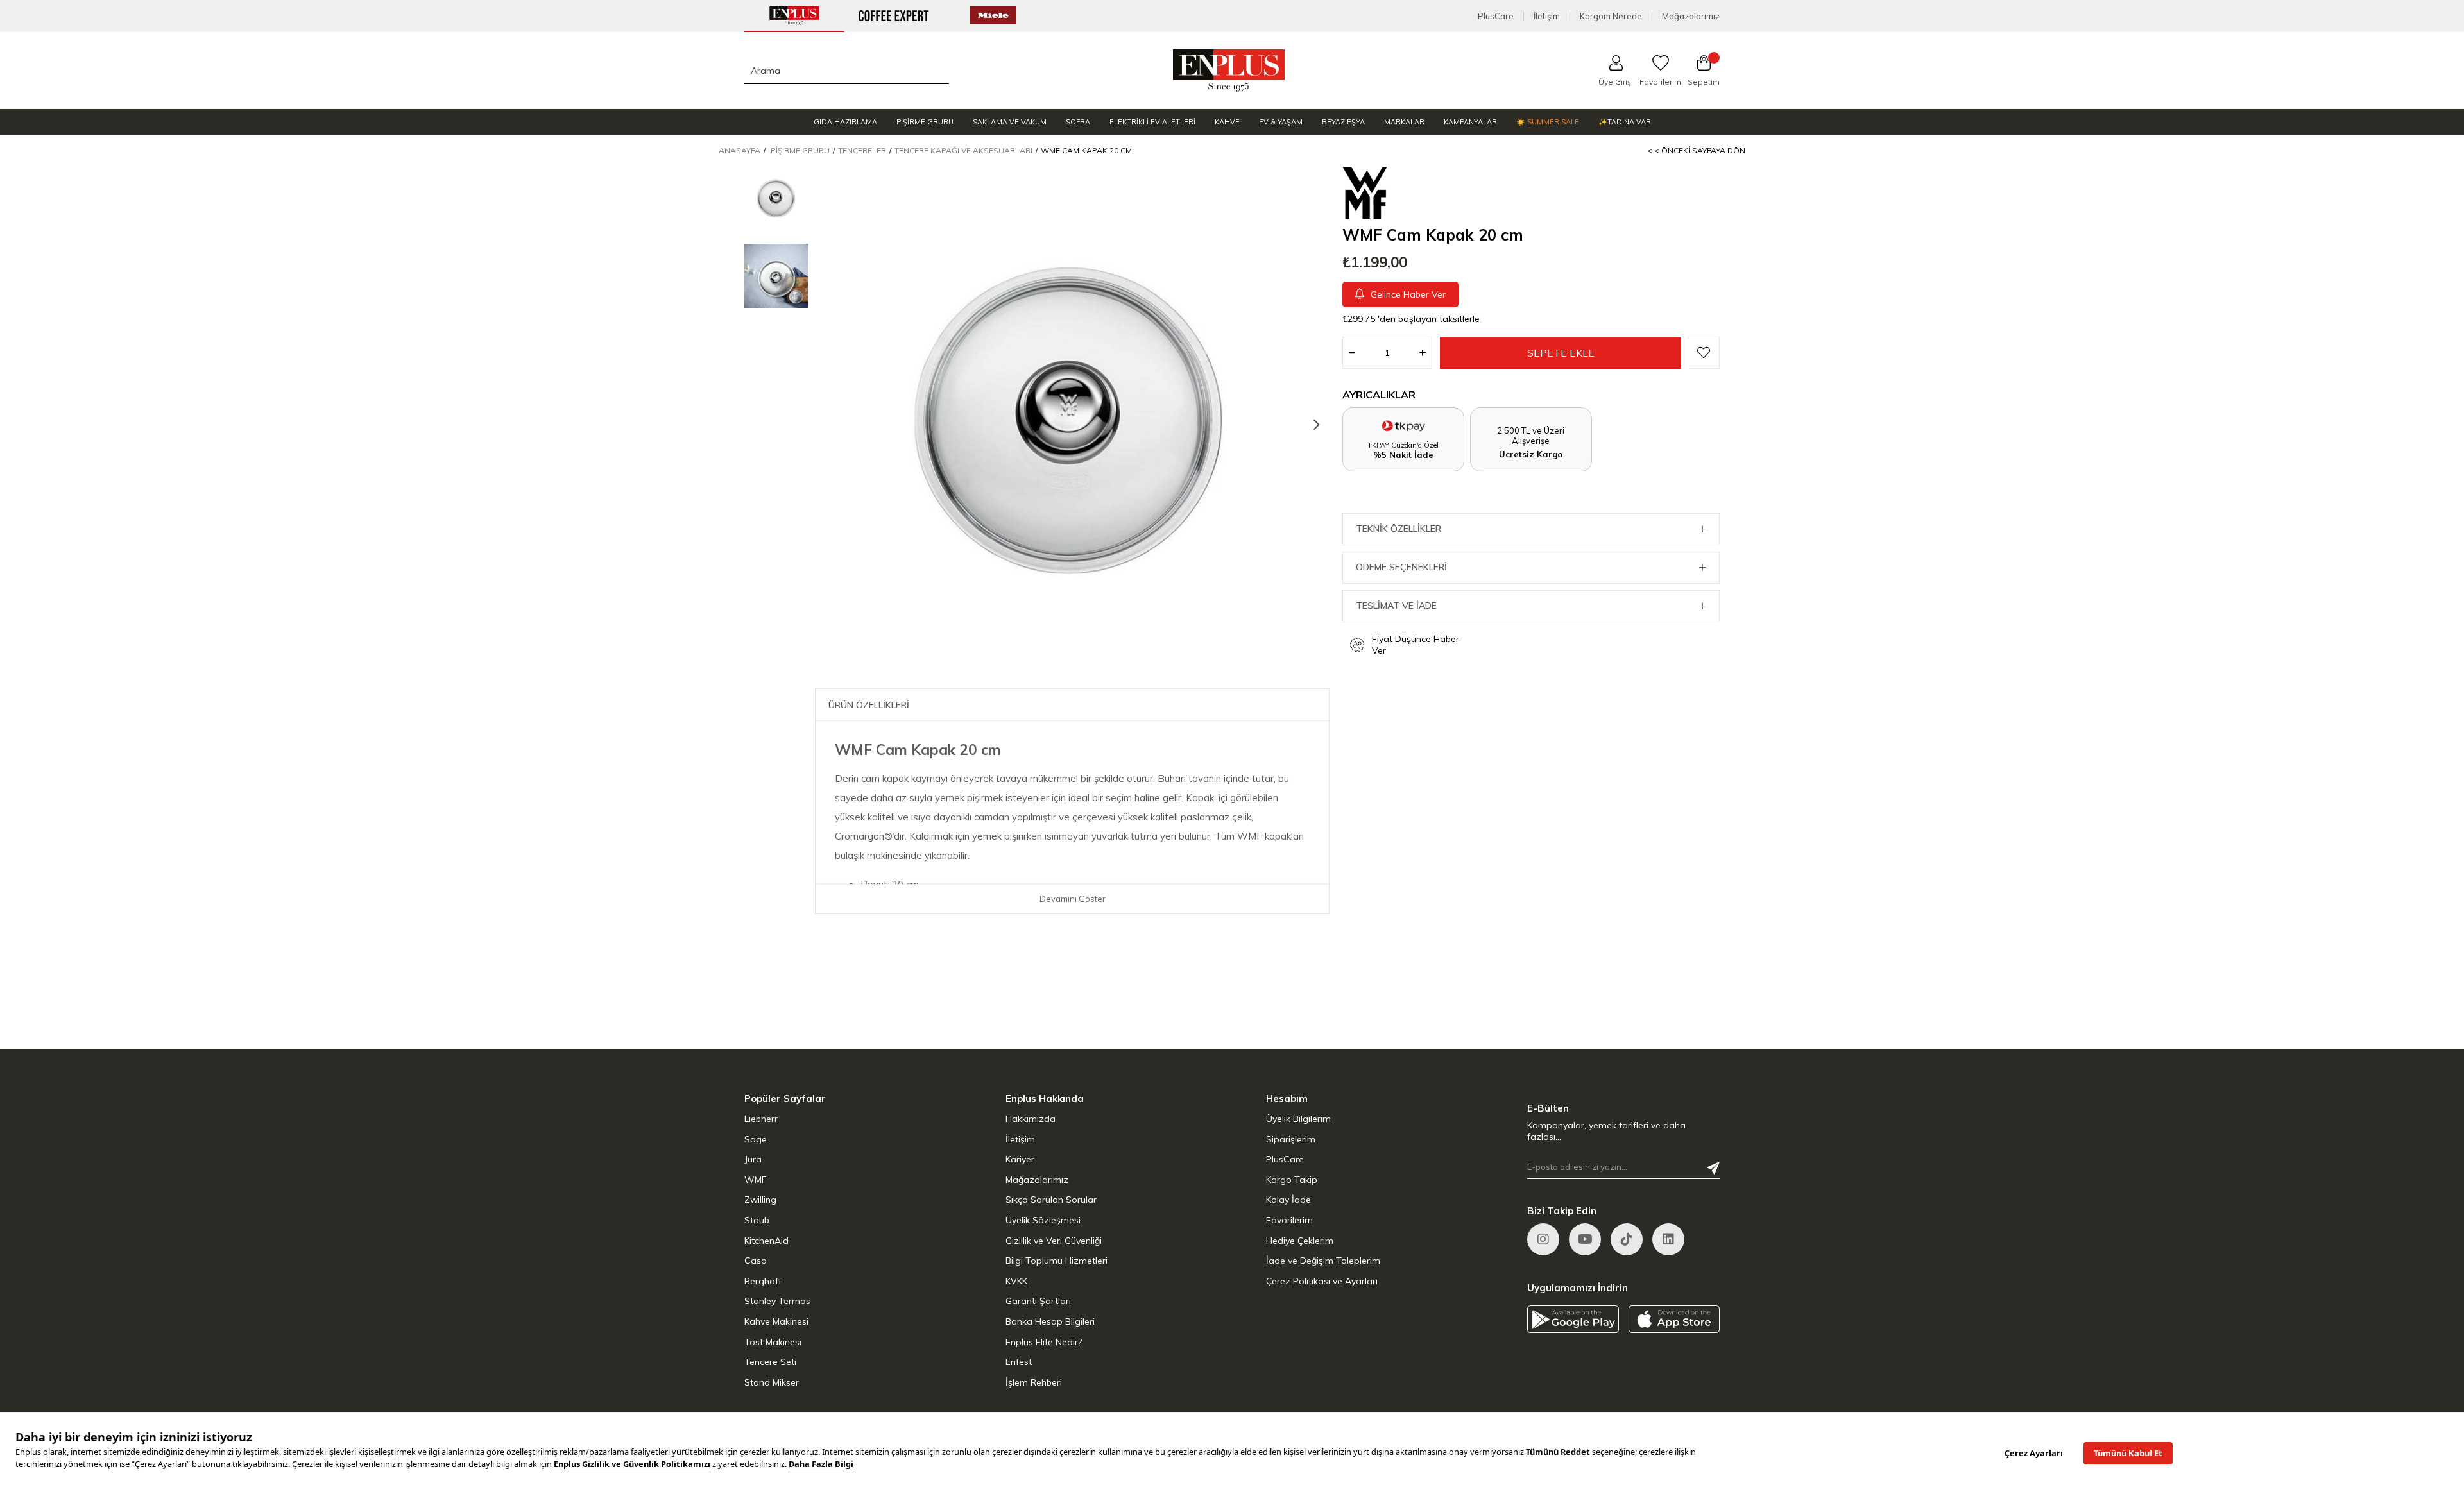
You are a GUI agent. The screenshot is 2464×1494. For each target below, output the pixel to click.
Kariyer (1020, 1159)
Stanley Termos (777, 1301)
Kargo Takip (1292, 1180)
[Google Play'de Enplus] (1573, 1319)
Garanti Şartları (1038, 1301)
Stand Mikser (772, 1382)
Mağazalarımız (1691, 16)
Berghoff (763, 1281)
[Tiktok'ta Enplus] (1627, 1239)
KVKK (1016, 1281)
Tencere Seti (770, 1362)
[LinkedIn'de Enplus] (1585, 1239)
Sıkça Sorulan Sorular (1051, 1200)
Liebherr (761, 1119)
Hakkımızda (1031, 1119)
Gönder (1713, 1168)
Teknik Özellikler (1399, 529)
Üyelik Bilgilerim (1298, 1119)
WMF (756, 1180)
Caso (756, 1261)
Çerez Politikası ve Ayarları (1322, 1281)
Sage (756, 1139)
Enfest (1019, 1362)
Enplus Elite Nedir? (1044, 1342)
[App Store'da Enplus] (1674, 1319)
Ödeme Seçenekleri (1401, 567)
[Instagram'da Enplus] (1543, 1239)
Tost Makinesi (773, 1342)
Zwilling (760, 1200)
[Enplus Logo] (1229, 71)
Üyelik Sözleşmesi (1043, 1220)
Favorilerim (1289, 1220)
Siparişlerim (1291, 1139)
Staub (757, 1220)
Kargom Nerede (1611, 16)
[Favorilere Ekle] (1704, 353)
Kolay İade (1288, 1200)
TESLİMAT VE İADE (1396, 606)
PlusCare (1496, 16)
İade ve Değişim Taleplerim (1323, 1261)
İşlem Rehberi (1034, 1382)
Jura (753, 1159)
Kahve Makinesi (776, 1321)
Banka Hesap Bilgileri (1050, 1321)
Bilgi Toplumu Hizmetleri (1057, 1261)
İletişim (1547, 16)
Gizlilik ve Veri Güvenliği (1054, 1241)
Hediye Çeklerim (1300, 1241)
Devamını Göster (1073, 899)
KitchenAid (766, 1241)
